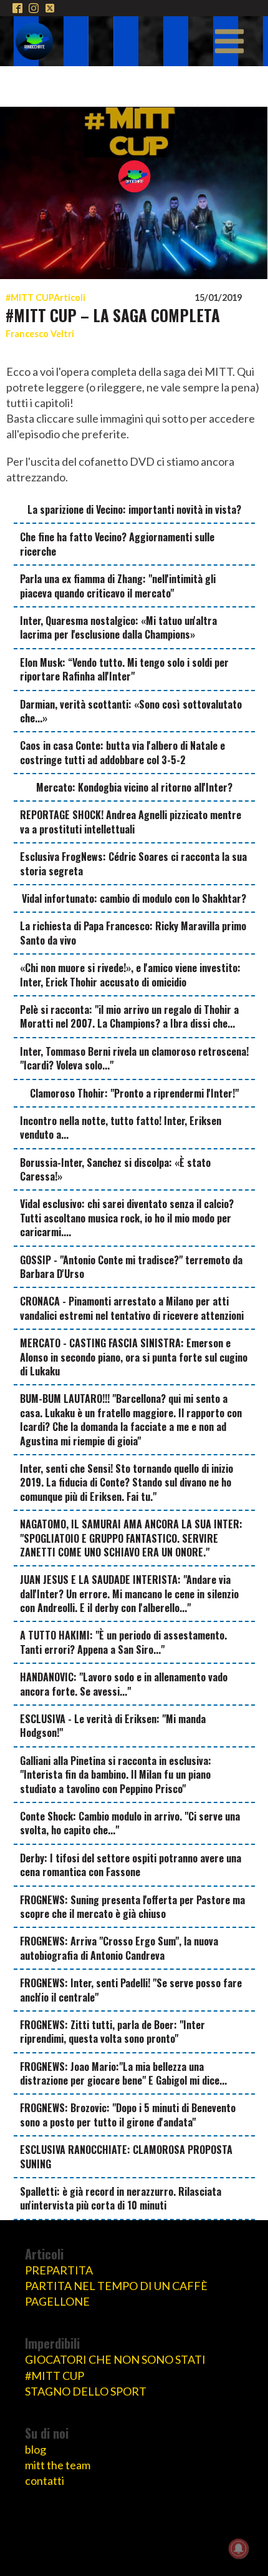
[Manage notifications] (239, 2549)
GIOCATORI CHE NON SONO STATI (115, 2359)
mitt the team (58, 2465)
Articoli (69, 297)
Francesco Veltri (40, 334)
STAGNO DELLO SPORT (86, 2391)
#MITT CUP (30, 297)
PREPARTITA (59, 2270)
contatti (45, 2480)
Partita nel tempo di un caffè (116, 2286)
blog (36, 2449)
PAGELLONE (57, 2301)
